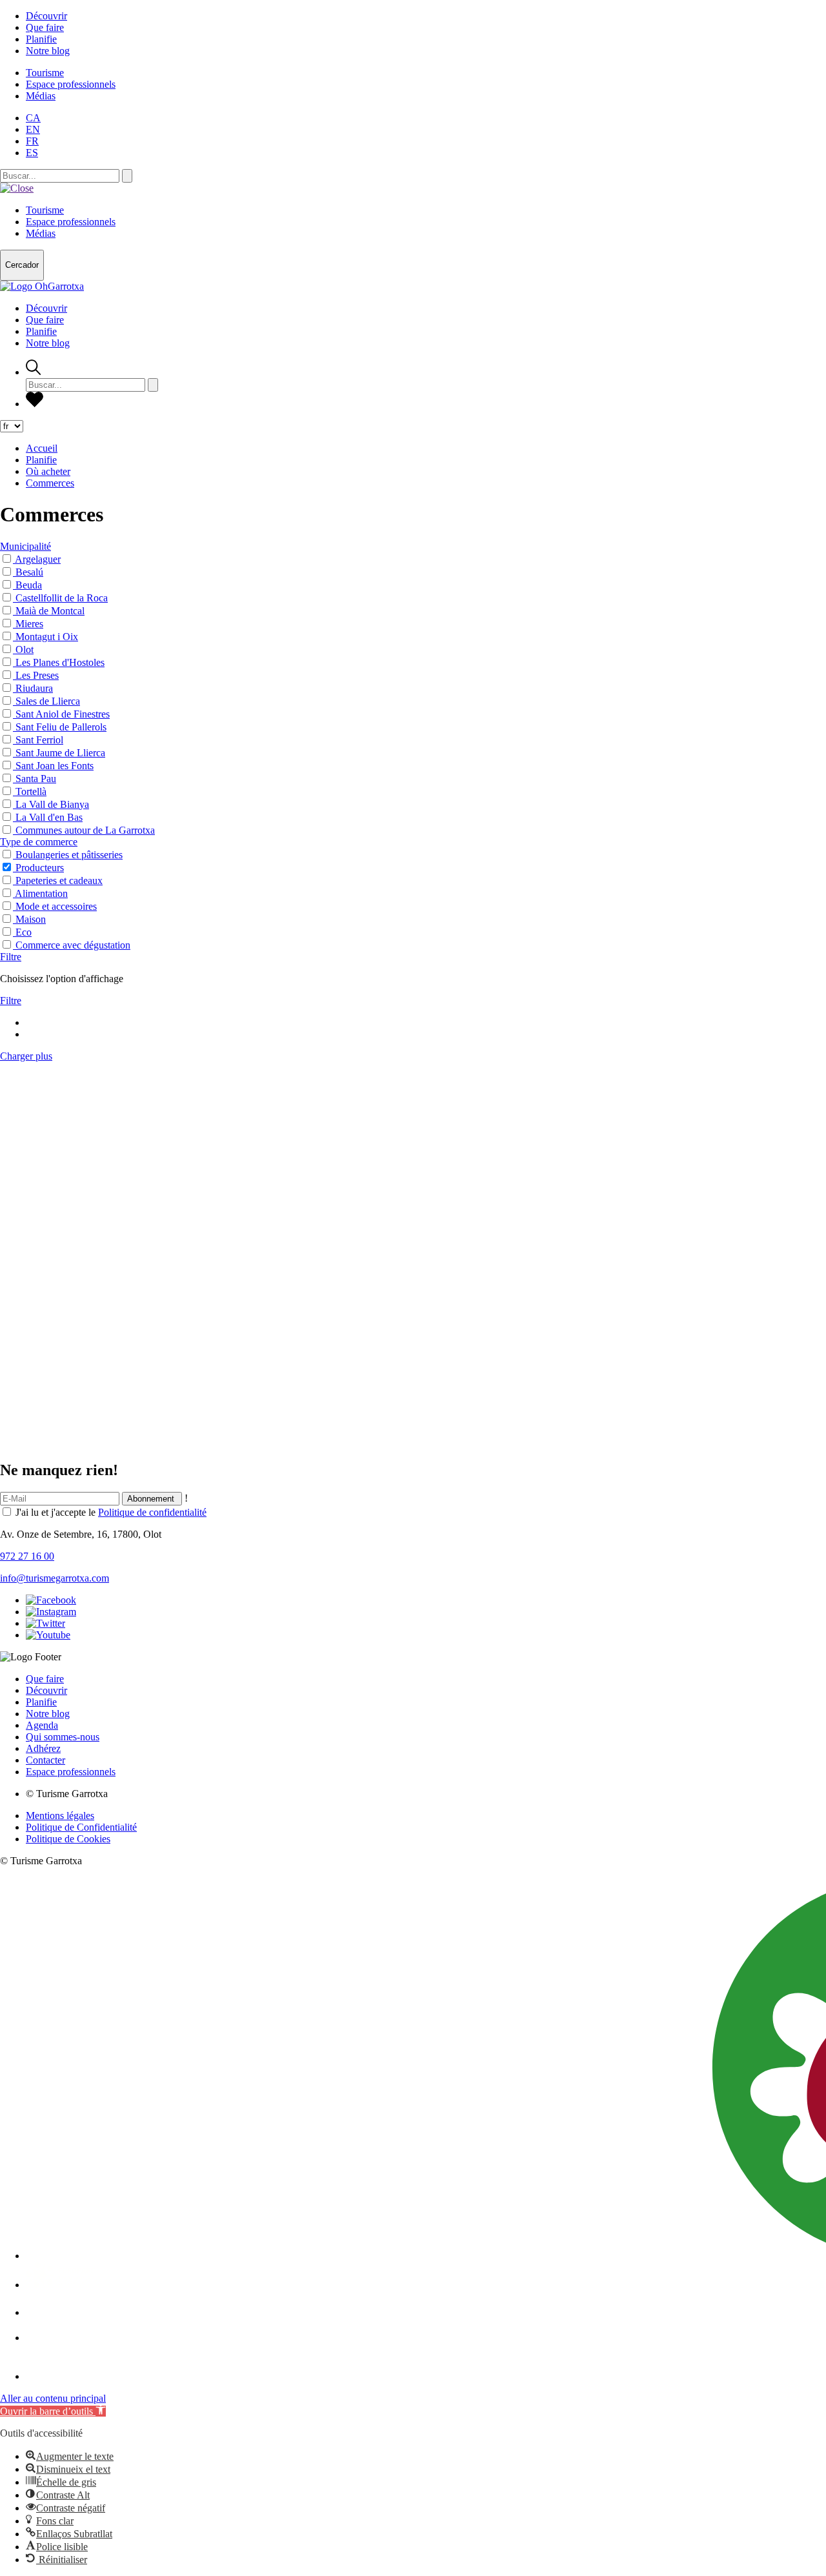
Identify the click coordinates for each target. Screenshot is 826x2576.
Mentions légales (60, 1816)
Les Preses (37, 675)
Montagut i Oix (47, 637)
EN (33, 129)
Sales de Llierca (48, 701)
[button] (53, 2411)
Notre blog (48, 51)
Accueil (42, 448)
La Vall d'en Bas (49, 817)
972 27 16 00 (27, 1556)
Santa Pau (36, 779)
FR (32, 141)
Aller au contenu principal (53, 2398)
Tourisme (45, 73)
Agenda (42, 1725)
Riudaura (34, 688)
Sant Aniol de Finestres (63, 714)
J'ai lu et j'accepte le (111, 1512)
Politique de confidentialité (152, 1512)
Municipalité (25, 546)
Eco (24, 932)
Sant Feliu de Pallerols (61, 727)
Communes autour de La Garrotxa (85, 830)
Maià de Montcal (50, 611)
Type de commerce (39, 842)
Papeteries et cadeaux (59, 880)
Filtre (11, 957)
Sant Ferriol (39, 740)
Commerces (50, 483)
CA (33, 118)
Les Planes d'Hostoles (60, 662)
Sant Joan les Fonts (55, 766)
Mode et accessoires (56, 906)
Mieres (29, 624)
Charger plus (26, 1056)
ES (32, 153)
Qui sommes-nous (63, 1737)
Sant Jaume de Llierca (60, 753)
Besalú (29, 572)
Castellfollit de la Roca (62, 598)
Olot (25, 649)
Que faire (45, 27)
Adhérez (43, 1748)
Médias (41, 96)
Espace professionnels (71, 84)
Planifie (41, 39)
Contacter (45, 1760)
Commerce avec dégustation (73, 945)
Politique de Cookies (68, 1839)
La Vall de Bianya (52, 804)
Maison (31, 919)
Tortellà (31, 791)
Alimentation (41, 893)
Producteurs (40, 868)
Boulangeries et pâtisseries (69, 855)
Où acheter (48, 471)
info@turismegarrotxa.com (55, 1578)
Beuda (29, 585)
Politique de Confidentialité (81, 1827)
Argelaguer (38, 559)
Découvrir (46, 16)
